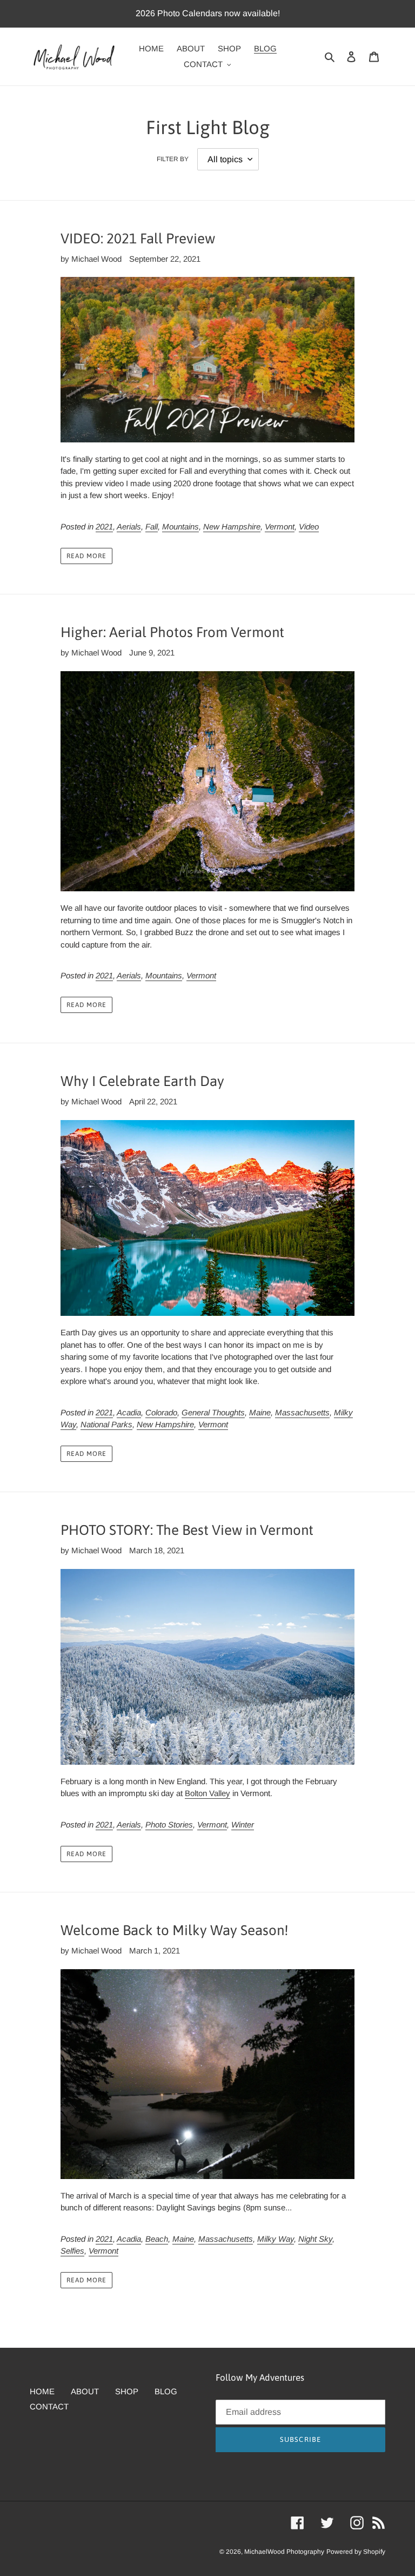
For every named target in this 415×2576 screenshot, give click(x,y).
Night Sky (315, 2239)
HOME (42, 2391)
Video (309, 527)
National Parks (106, 1424)
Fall (152, 527)
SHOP (127, 2391)
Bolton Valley (207, 1793)
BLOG (166, 2391)
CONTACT (49, 2406)
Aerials (129, 527)
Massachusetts (302, 1412)
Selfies (72, 2251)
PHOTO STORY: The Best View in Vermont (187, 1530)
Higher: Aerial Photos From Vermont (172, 632)
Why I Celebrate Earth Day (142, 1081)
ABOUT (85, 2391)
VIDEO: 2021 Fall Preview (138, 239)
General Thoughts (213, 1412)
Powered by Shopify (356, 2552)
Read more (86, 556)
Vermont (280, 527)
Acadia (129, 1412)
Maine (260, 1412)
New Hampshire (232, 527)
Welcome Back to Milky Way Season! (175, 1930)
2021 (104, 527)
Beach (157, 2239)
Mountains (180, 527)
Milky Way (276, 2239)
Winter (243, 1825)
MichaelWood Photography (284, 2552)
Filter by (173, 159)
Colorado (161, 1412)
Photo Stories (169, 1825)
